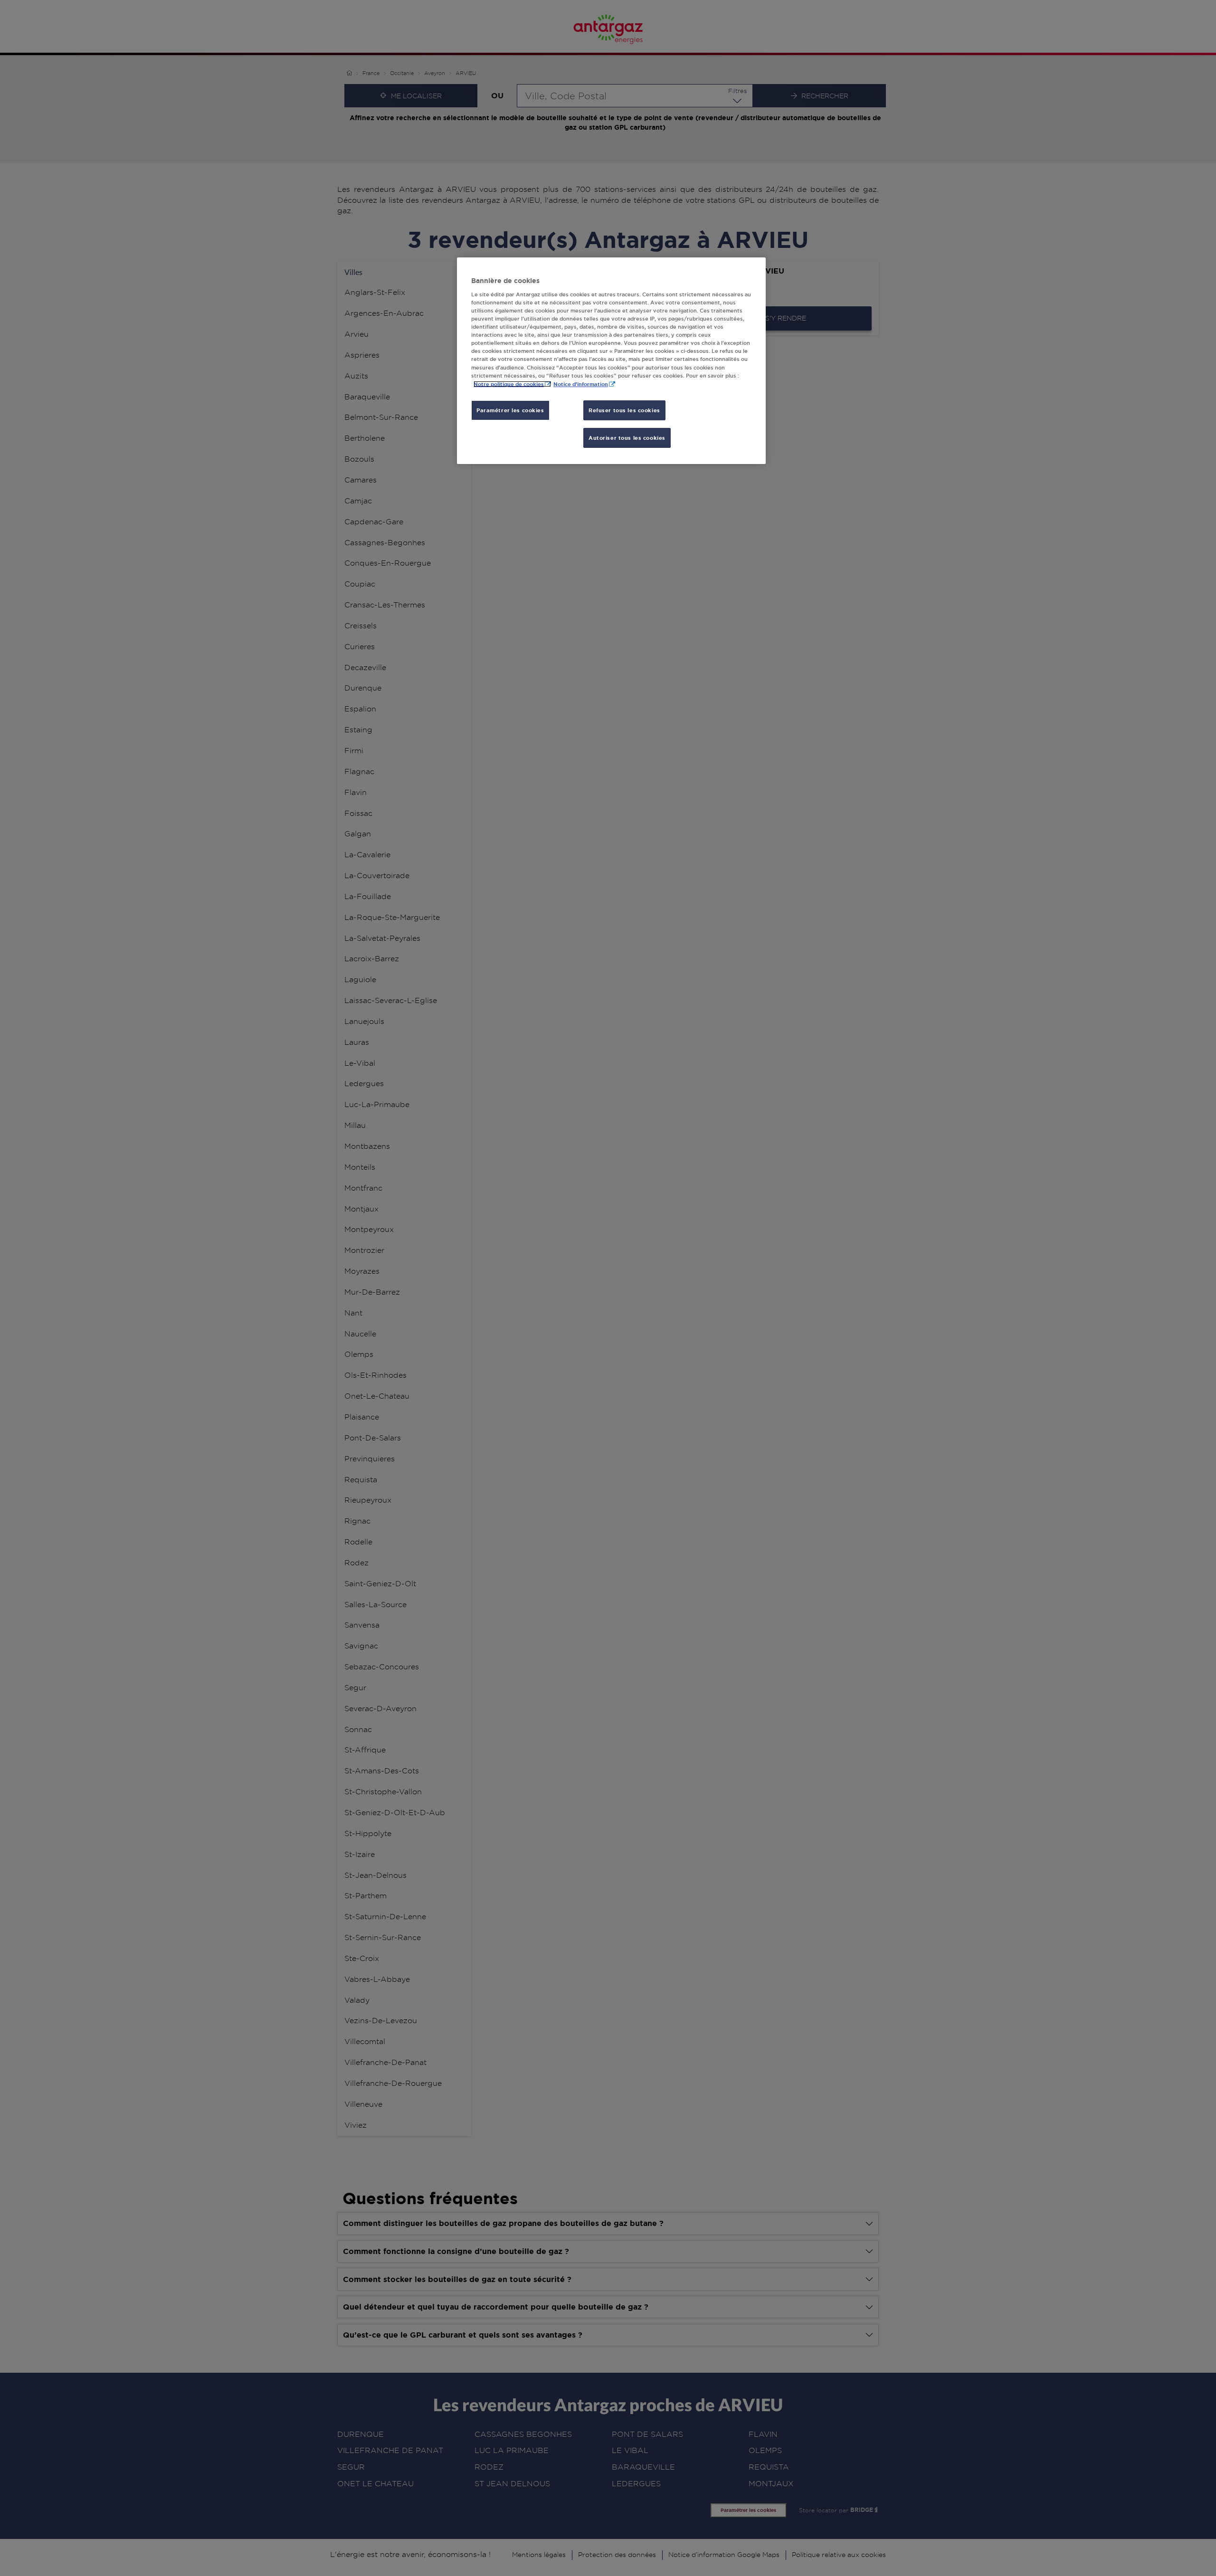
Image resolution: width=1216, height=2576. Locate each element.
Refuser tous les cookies (624, 410)
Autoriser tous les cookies (627, 438)
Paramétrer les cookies (510, 410)
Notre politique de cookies (509, 384)
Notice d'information (581, 384)
